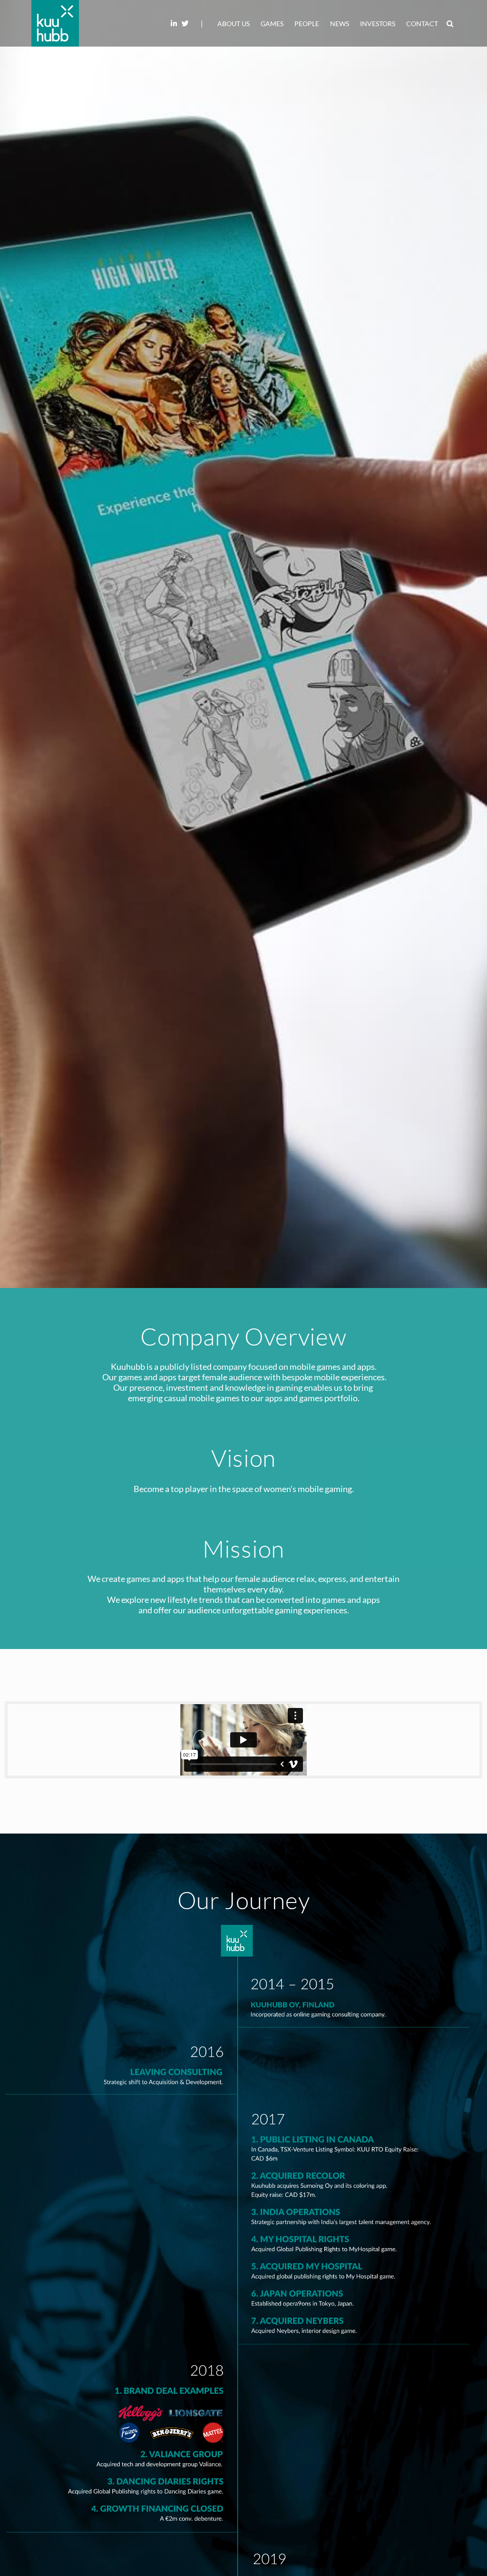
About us (234, 24)
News (340, 24)
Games (272, 24)
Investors (378, 24)
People (307, 24)
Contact (422, 24)
